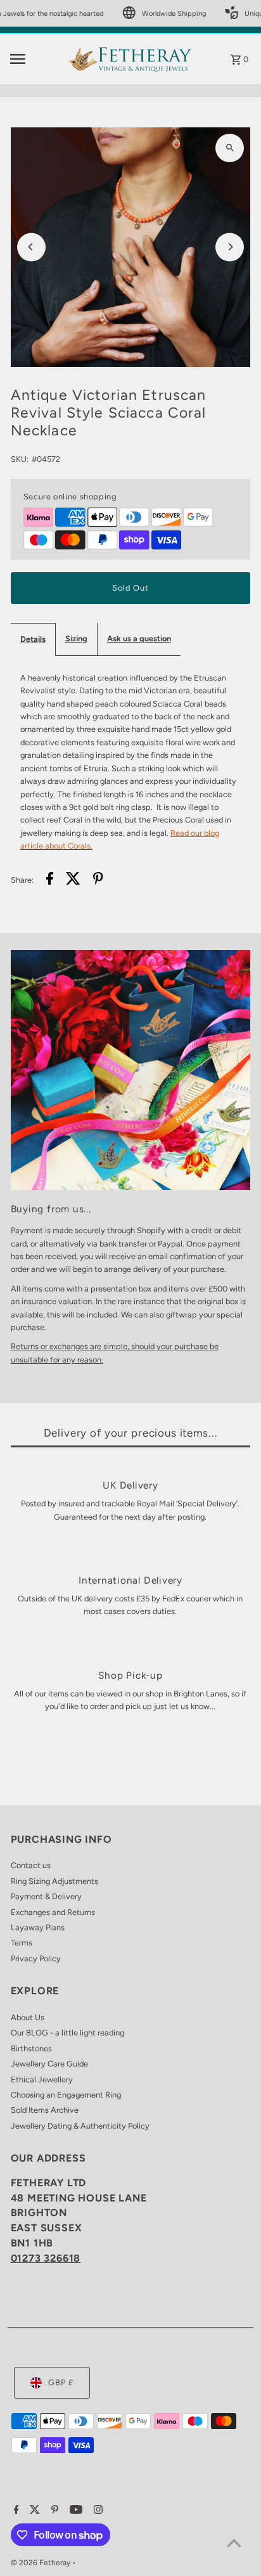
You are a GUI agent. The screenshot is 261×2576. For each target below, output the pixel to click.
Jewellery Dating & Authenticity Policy (80, 2126)
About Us (28, 2017)
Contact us (31, 1865)
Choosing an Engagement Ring (66, 2095)
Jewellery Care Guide (49, 2064)
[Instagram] (97, 2511)
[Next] (230, 247)
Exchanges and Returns (53, 1912)
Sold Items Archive (45, 2110)
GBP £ (61, 2382)
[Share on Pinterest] (98, 880)
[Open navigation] (35, 59)
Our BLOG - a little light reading (67, 2033)
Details (33, 639)
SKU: (20, 459)
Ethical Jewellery (42, 2079)
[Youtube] (74, 2511)
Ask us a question (139, 638)
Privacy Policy (36, 1958)
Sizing (76, 638)
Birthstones (31, 2048)
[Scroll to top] (234, 2543)
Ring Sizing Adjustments (54, 1881)
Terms (22, 1943)
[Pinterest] (53, 2511)
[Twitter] (33, 2511)
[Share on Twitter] (73, 880)
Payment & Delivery (46, 1896)
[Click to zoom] (230, 148)
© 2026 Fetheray (41, 2563)
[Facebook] (15, 2511)
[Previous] (31, 247)
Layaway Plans (38, 1927)
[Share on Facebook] (50, 880)
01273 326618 (46, 2258)
